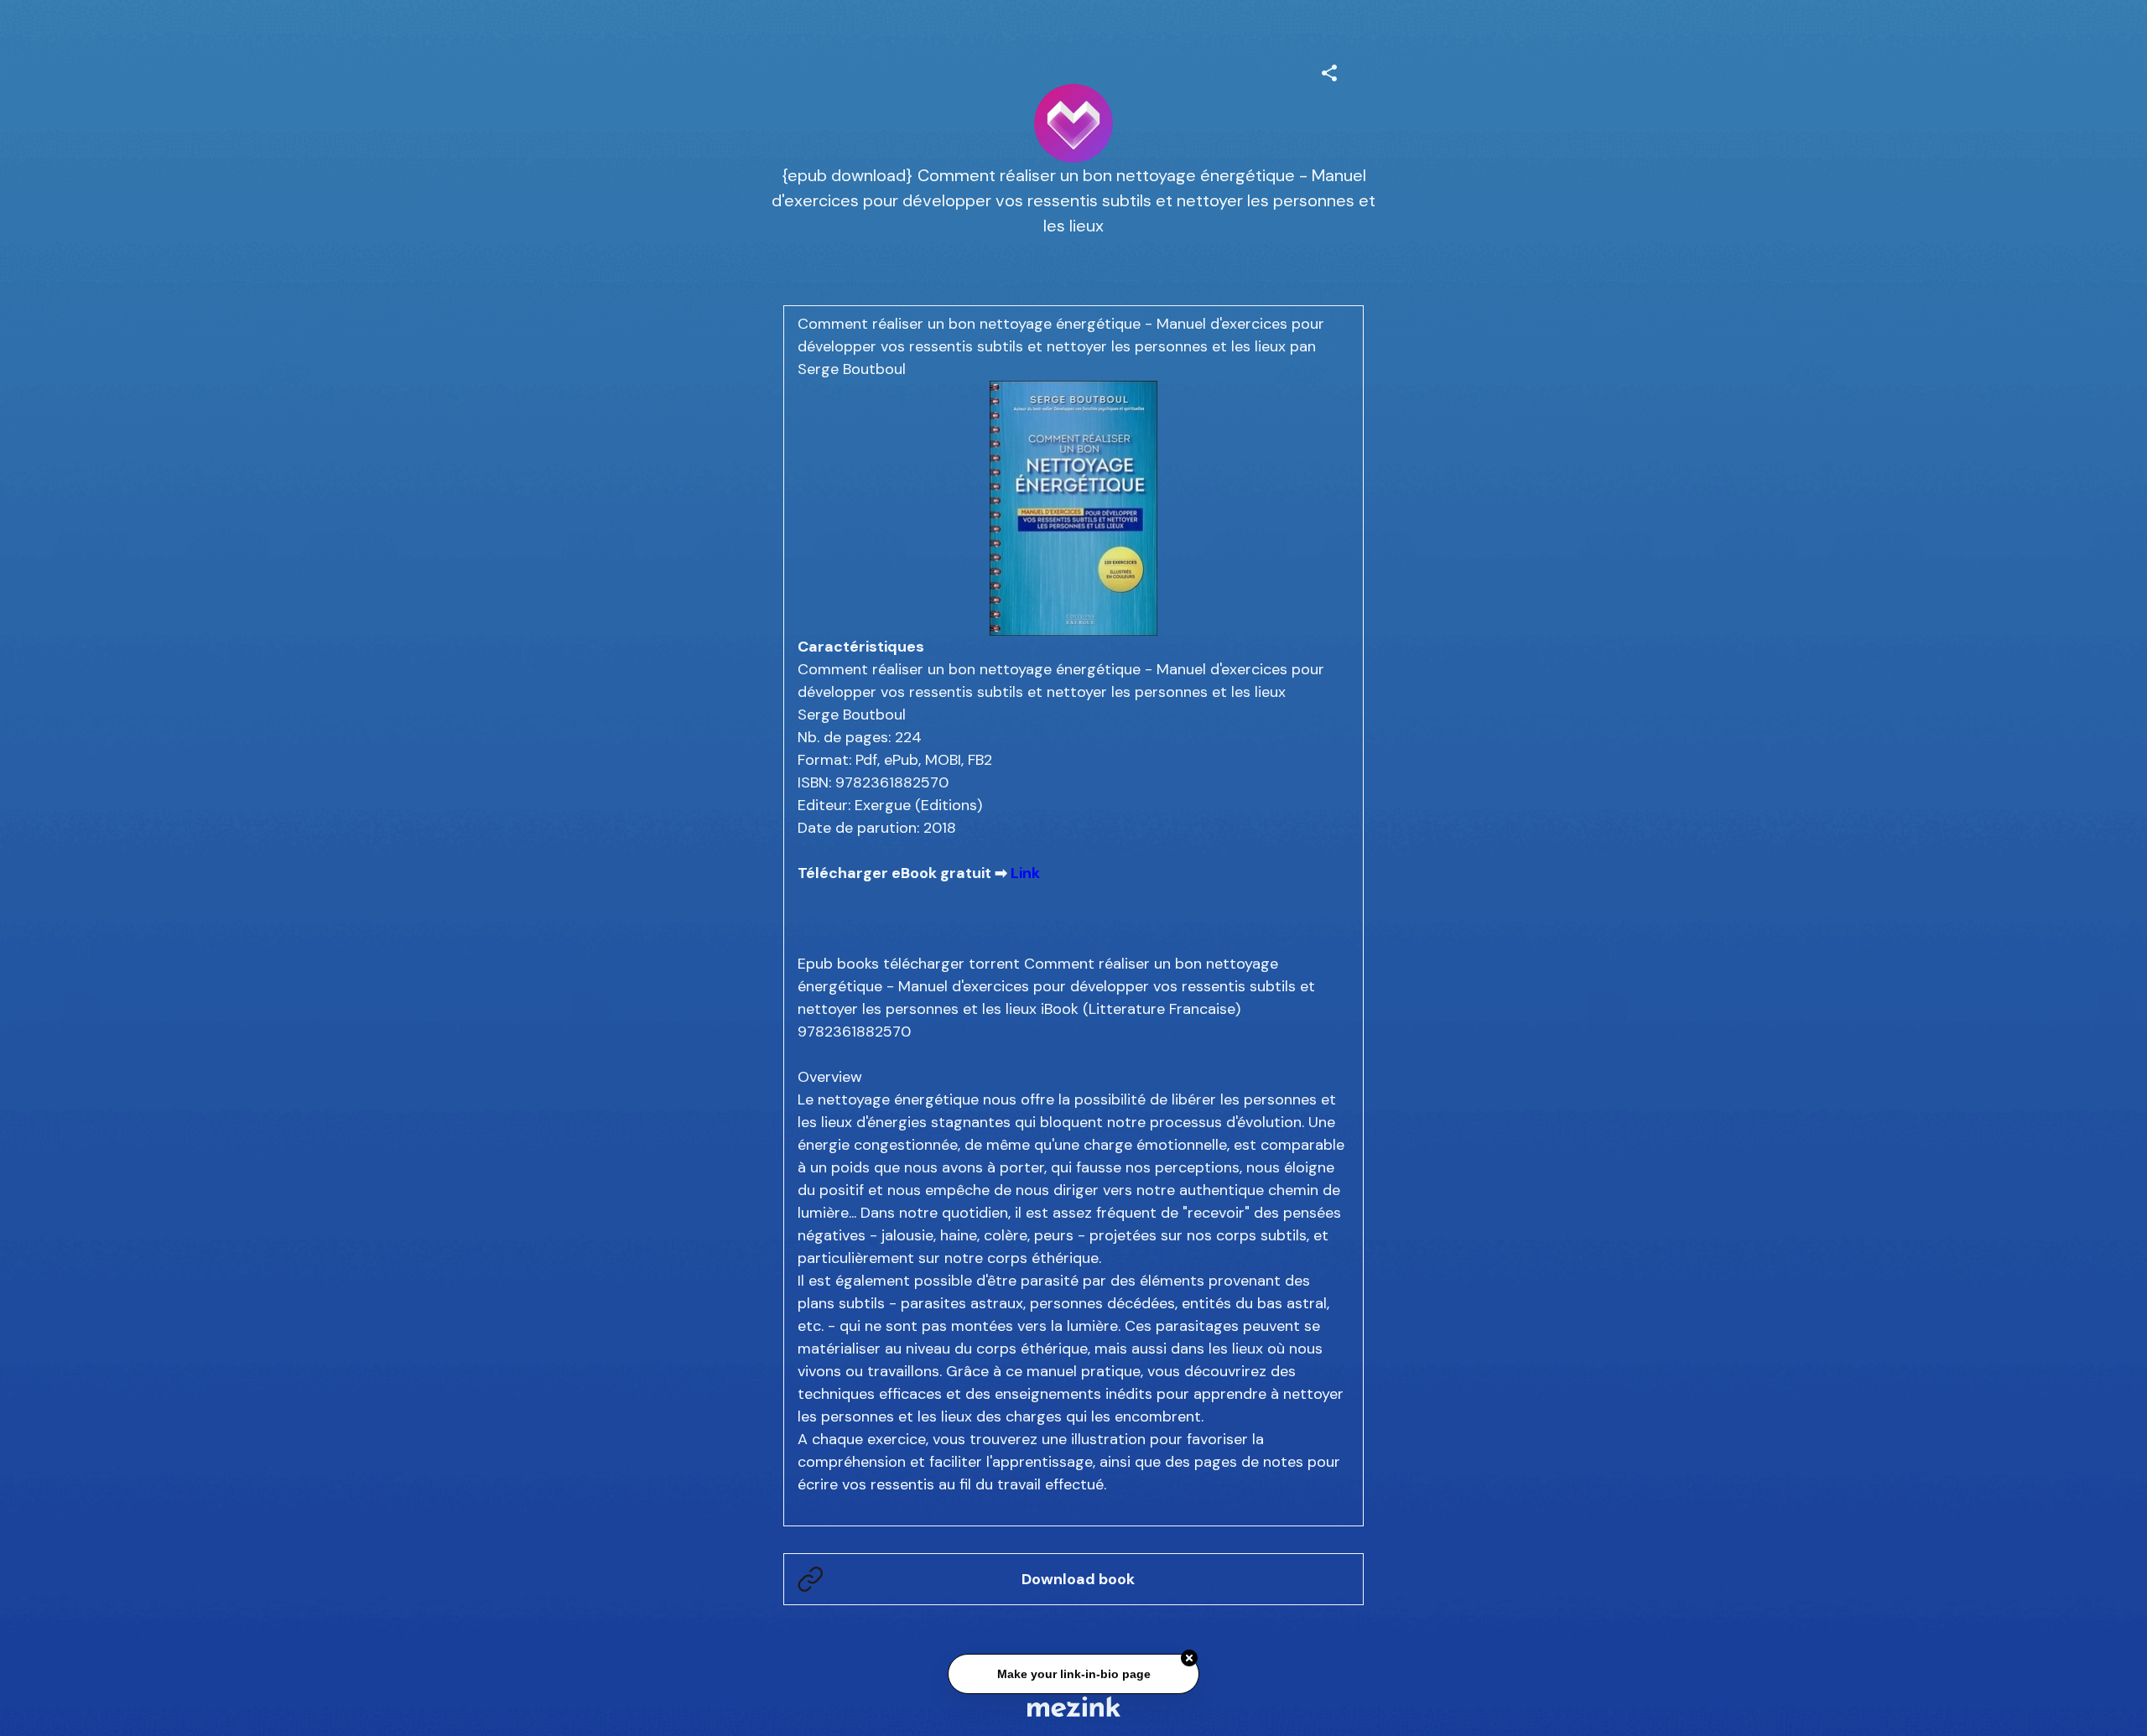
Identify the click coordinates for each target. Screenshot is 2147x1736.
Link (1025, 873)
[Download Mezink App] (1074, 1706)
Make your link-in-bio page (1073, 1671)
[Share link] (1329, 70)
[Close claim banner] (1189, 1655)
